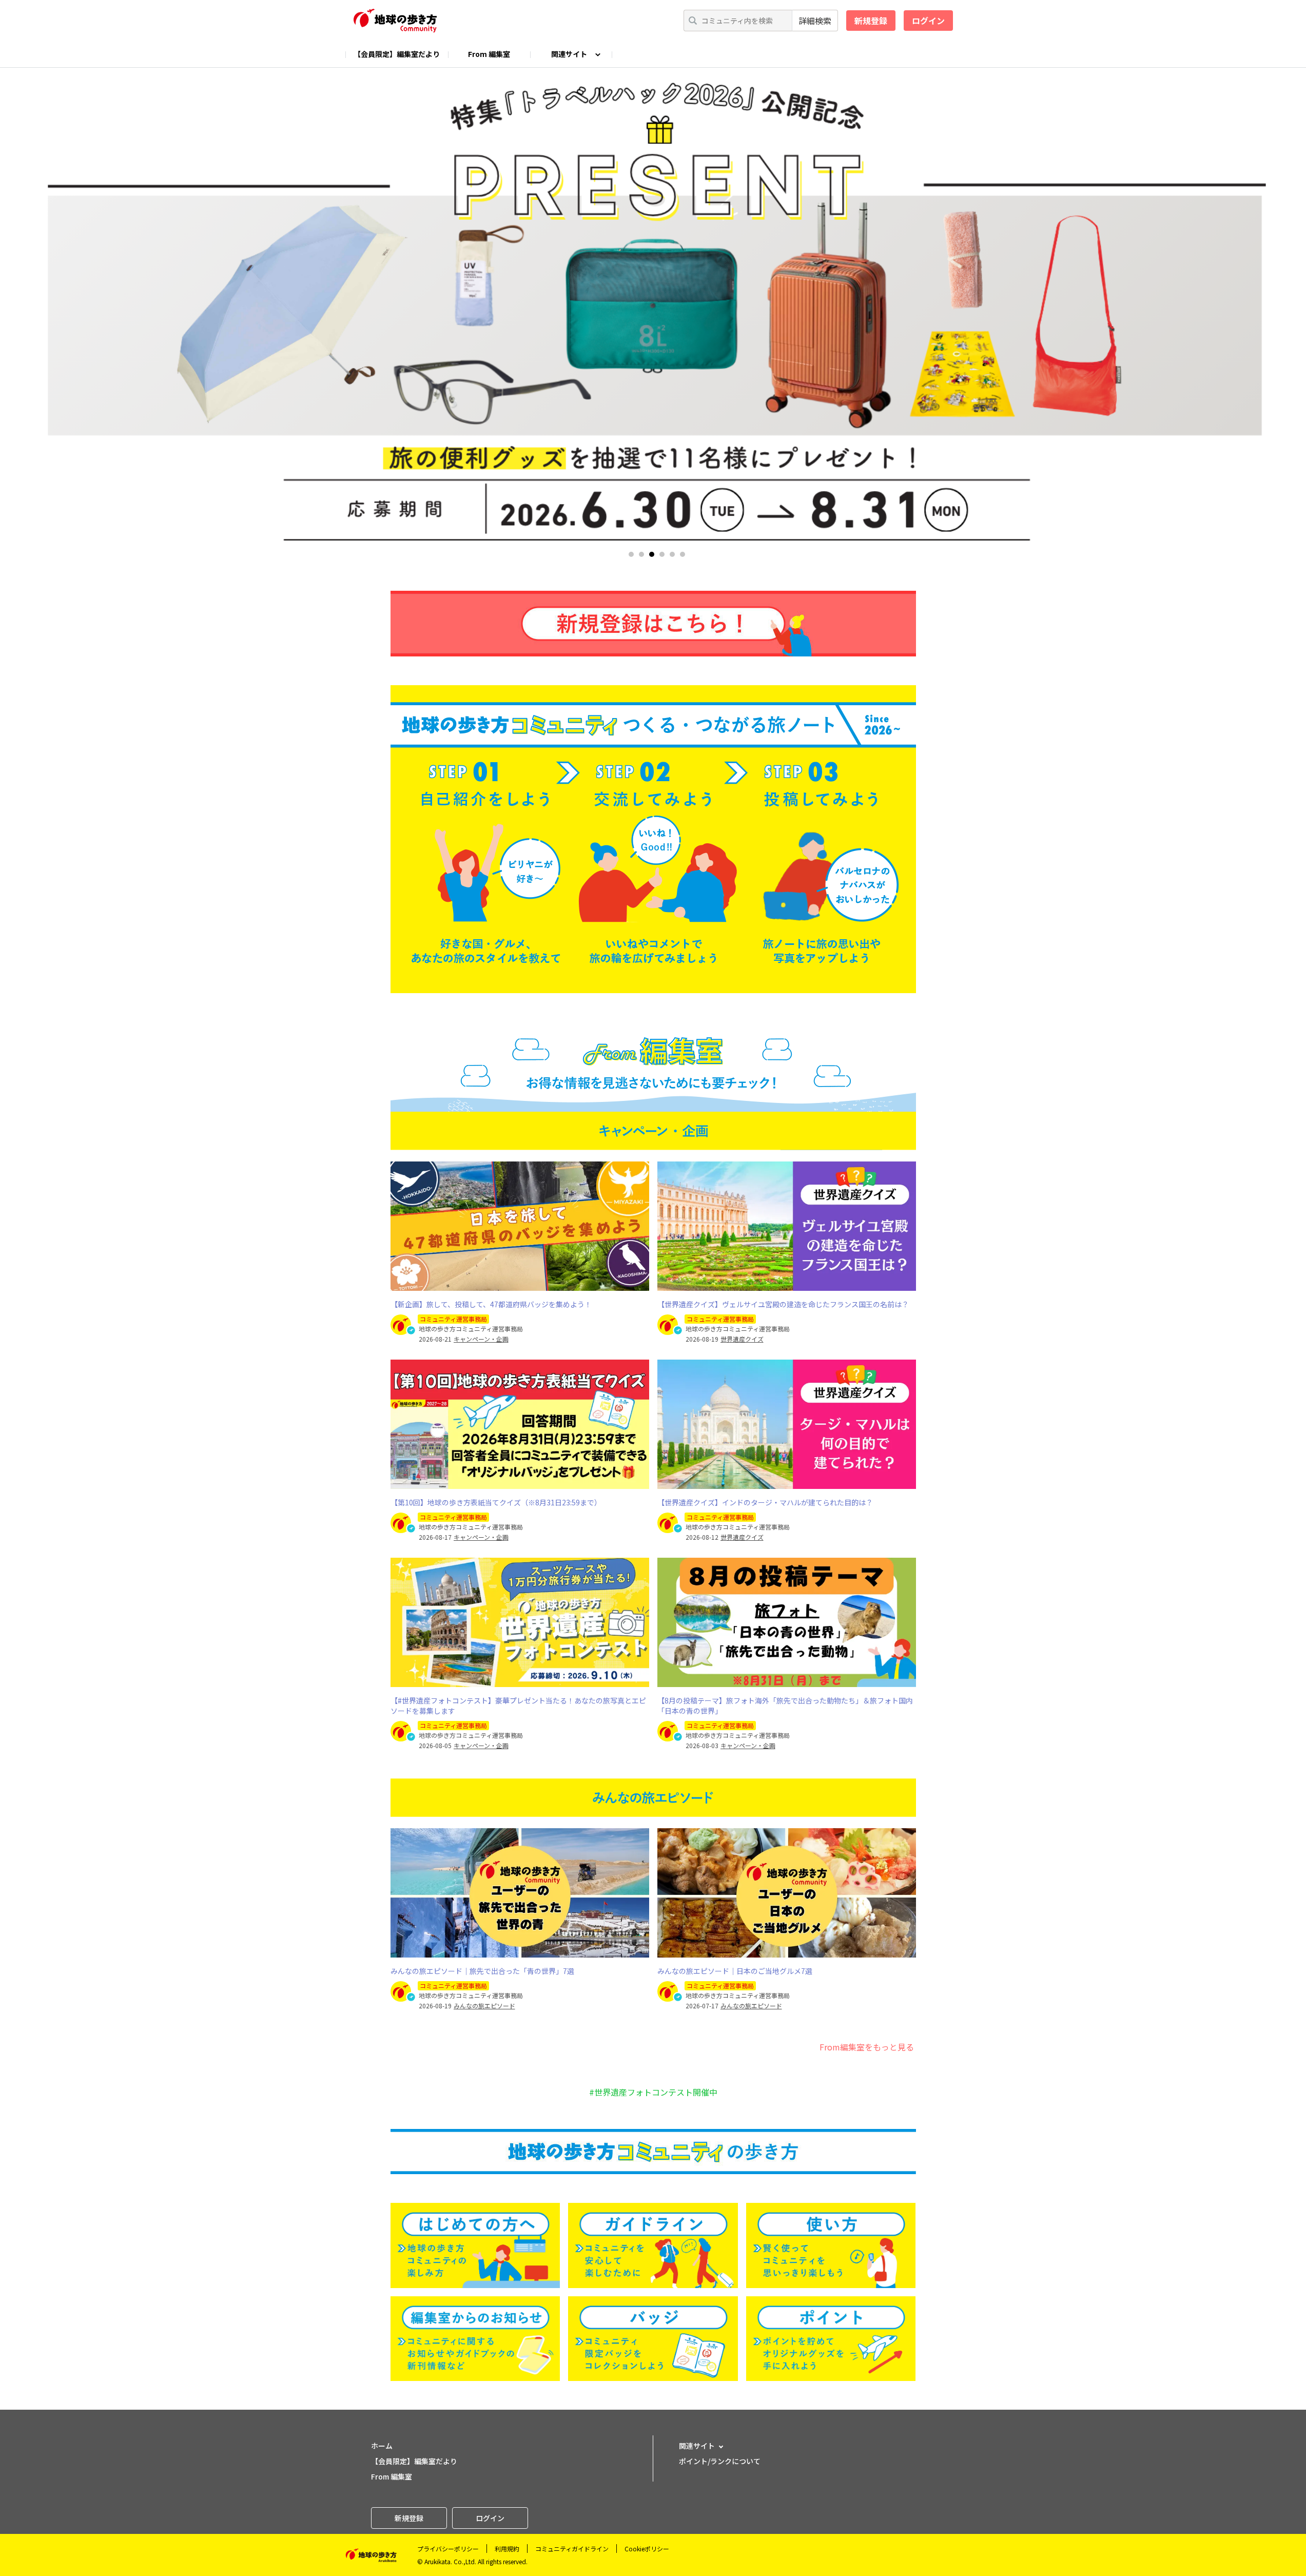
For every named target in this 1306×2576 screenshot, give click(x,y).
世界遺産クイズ (742, 1339)
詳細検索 (815, 21)
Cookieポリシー (647, 2549)
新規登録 (871, 21)
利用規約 (507, 2549)
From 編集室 (489, 54)
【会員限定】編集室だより (397, 54)
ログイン (928, 21)
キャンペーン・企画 (481, 1339)
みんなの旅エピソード (484, 2006)
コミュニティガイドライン (572, 2549)
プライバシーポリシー (448, 2549)
